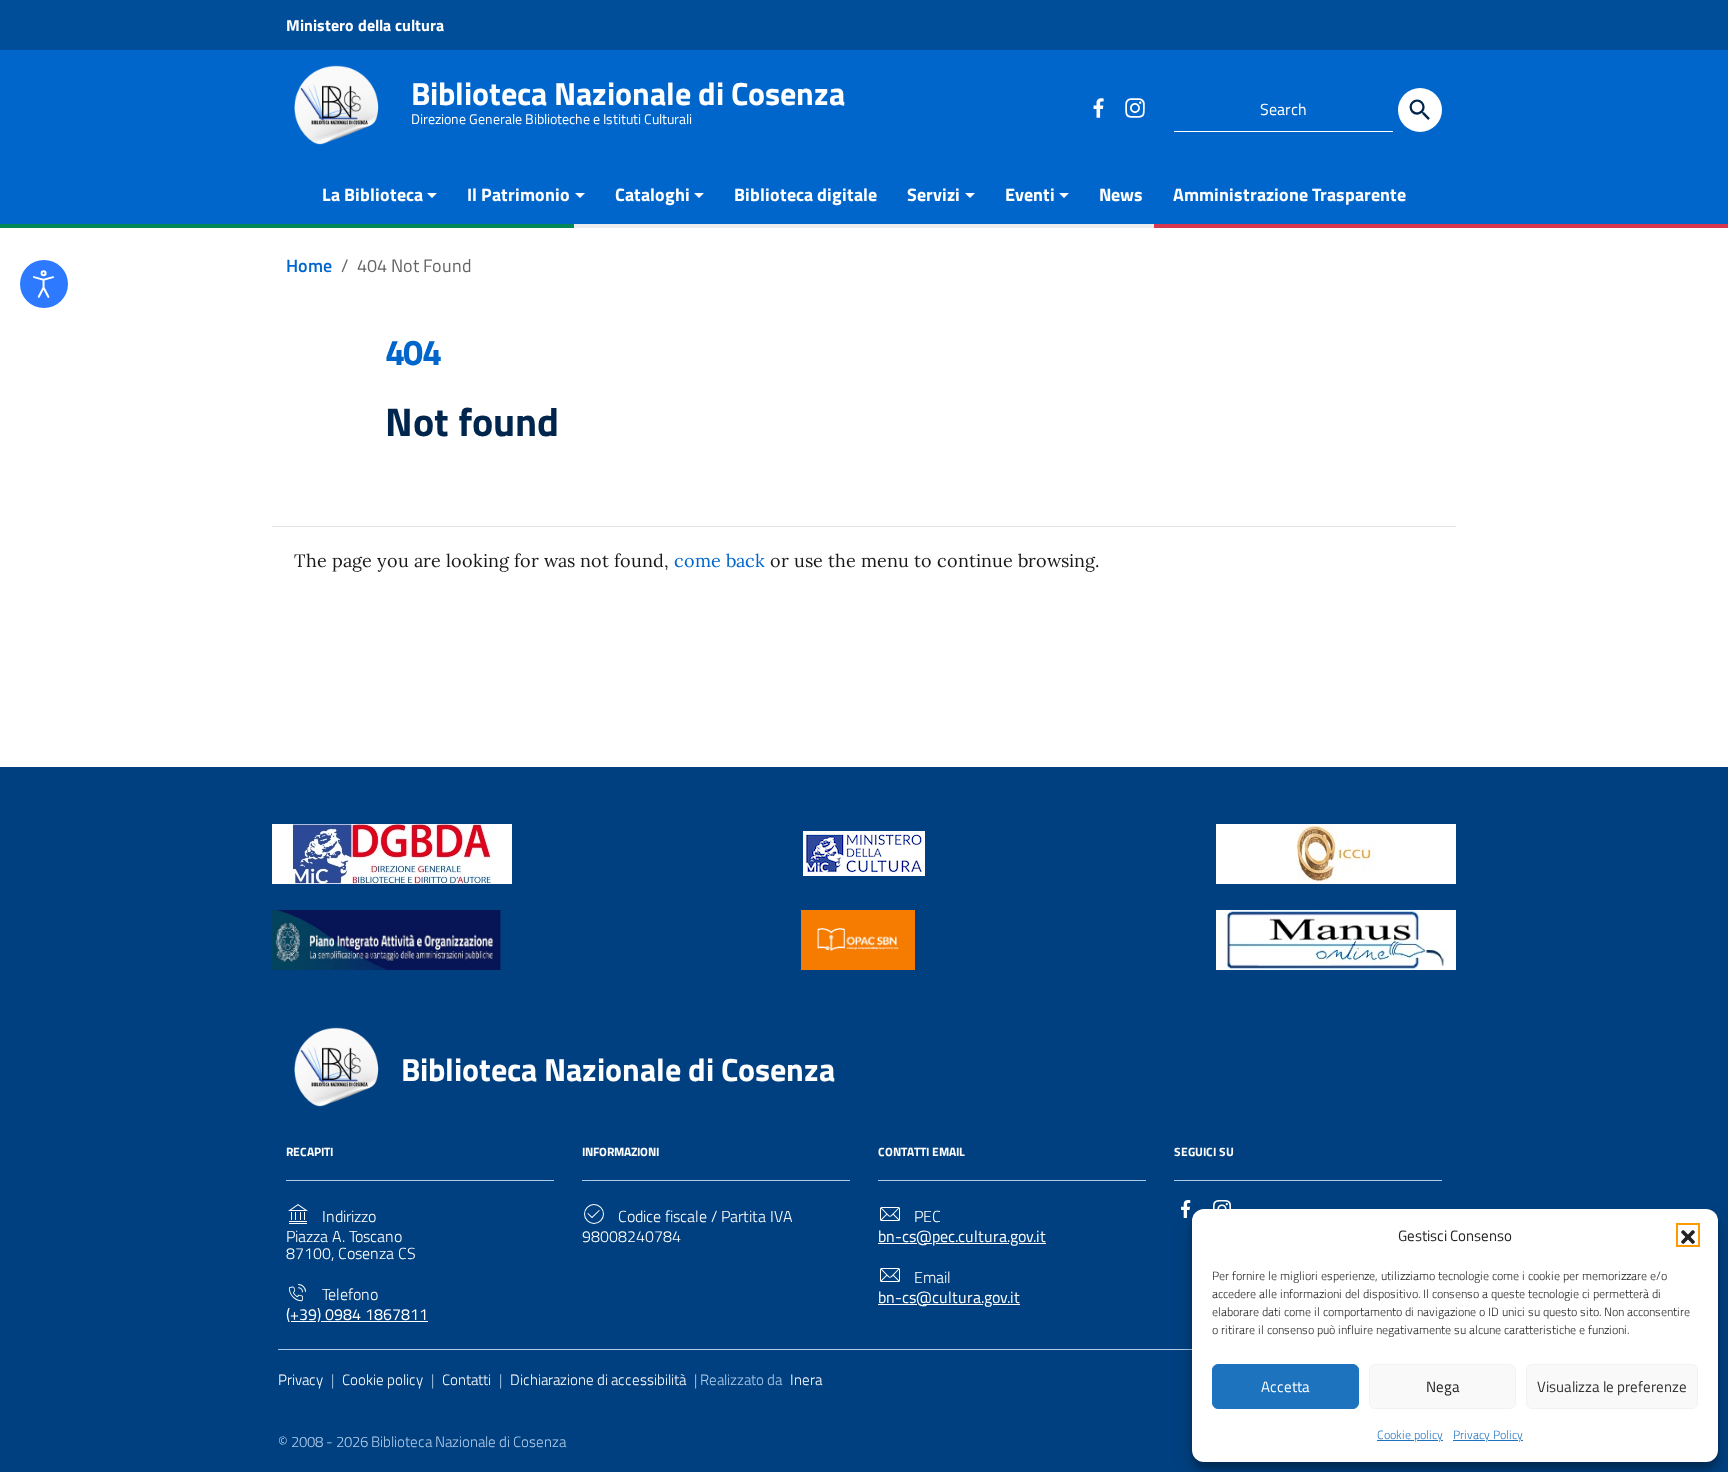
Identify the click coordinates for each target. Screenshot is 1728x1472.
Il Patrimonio (518, 194)
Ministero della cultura (365, 25)
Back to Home (856, 659)
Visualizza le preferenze (1612, 1386)
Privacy (300, 1379)
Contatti (466, 1379)
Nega (1443, 1386)
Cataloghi (652, 194)
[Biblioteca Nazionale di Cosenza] (336, 105)
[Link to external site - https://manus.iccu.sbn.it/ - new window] (1336, 937)
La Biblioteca (372, 194)
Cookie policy (1410, 1434)
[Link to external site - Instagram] (1134, 107)
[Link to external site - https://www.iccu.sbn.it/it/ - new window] (1336, 851)
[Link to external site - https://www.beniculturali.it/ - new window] (864, 851)
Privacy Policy (1488, 1434)
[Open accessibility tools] (44, 284)
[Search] (1420, 110)
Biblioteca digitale (805, 194)
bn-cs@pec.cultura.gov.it (962, 1236)
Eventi (1030, 194)
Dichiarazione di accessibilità (598, 1379)
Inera (806, 1379)
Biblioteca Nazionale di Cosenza (628, 93)
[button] (1688, 1235)
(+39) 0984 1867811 (357, 1314)
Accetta (1285, 1386)
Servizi (933, 194)
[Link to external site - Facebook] (1098, 107)
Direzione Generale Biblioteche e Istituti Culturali (551, 119)
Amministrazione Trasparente (1289, 194)
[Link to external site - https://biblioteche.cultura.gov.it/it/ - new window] (392, 851)
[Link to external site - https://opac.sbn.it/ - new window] (858, 937)
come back (719, 560)
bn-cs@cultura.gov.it (949, 1297)
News (1121, 194)
